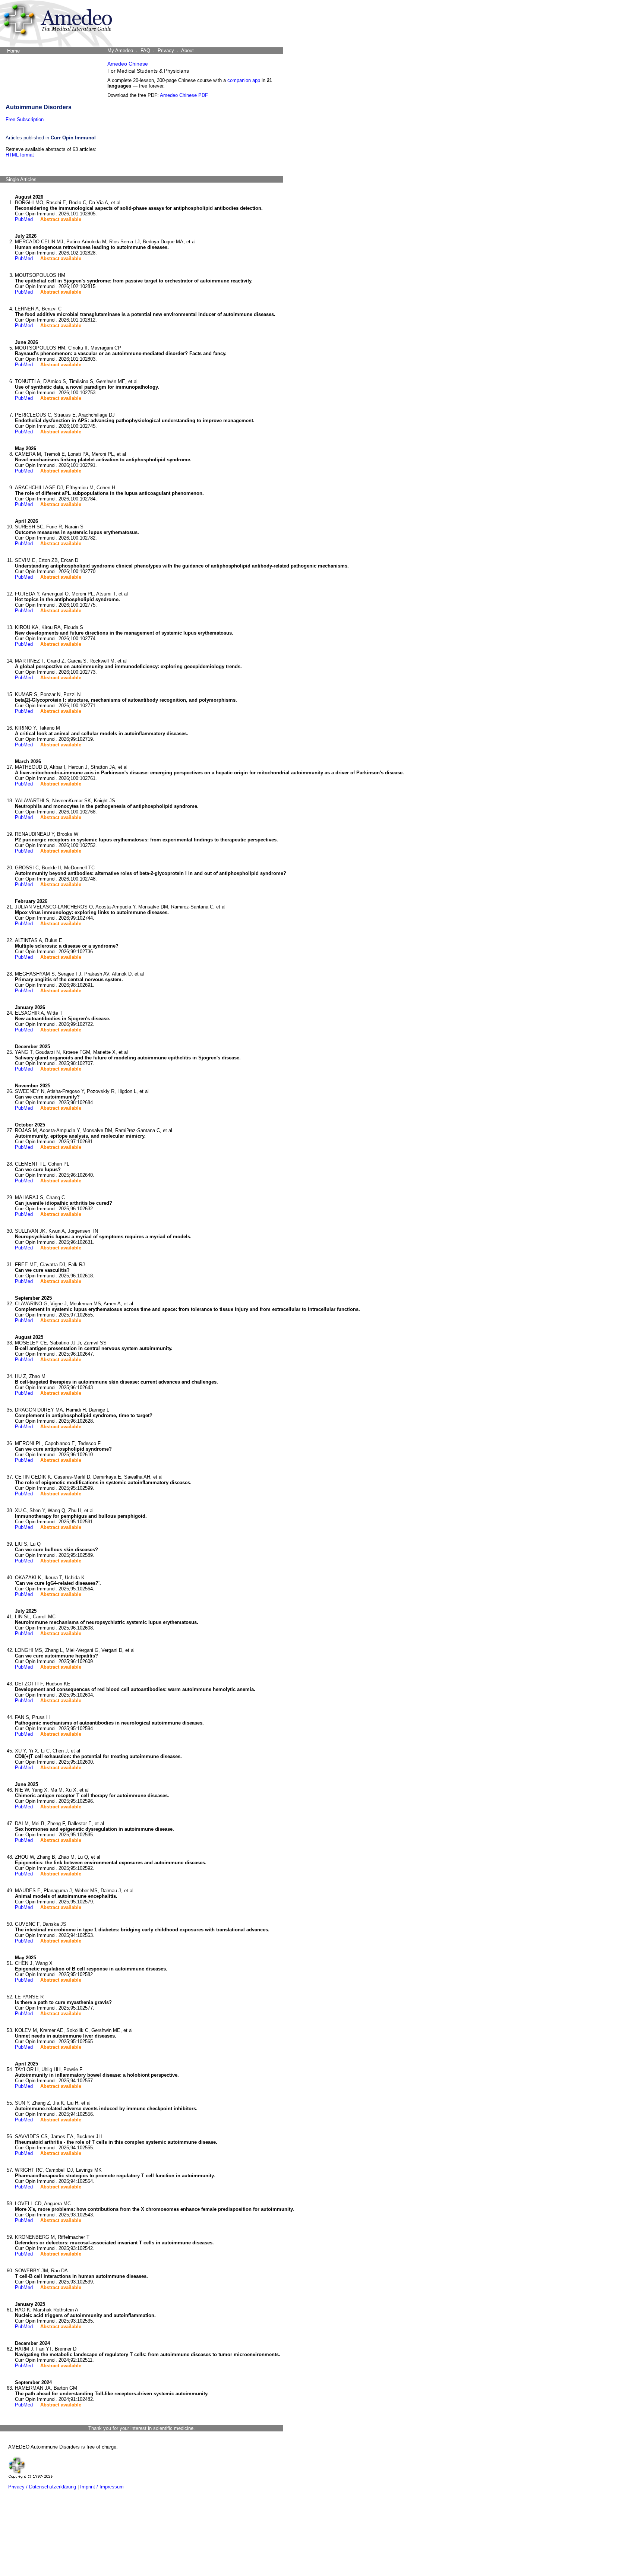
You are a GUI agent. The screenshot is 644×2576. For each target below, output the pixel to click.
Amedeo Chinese (128, 64)
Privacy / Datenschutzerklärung (42, 2487)
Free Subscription (25, 119)
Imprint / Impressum (102, 2487)
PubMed (24, 219)
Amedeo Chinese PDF (184, 95)
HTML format (20, 155)
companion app (244, 80)
